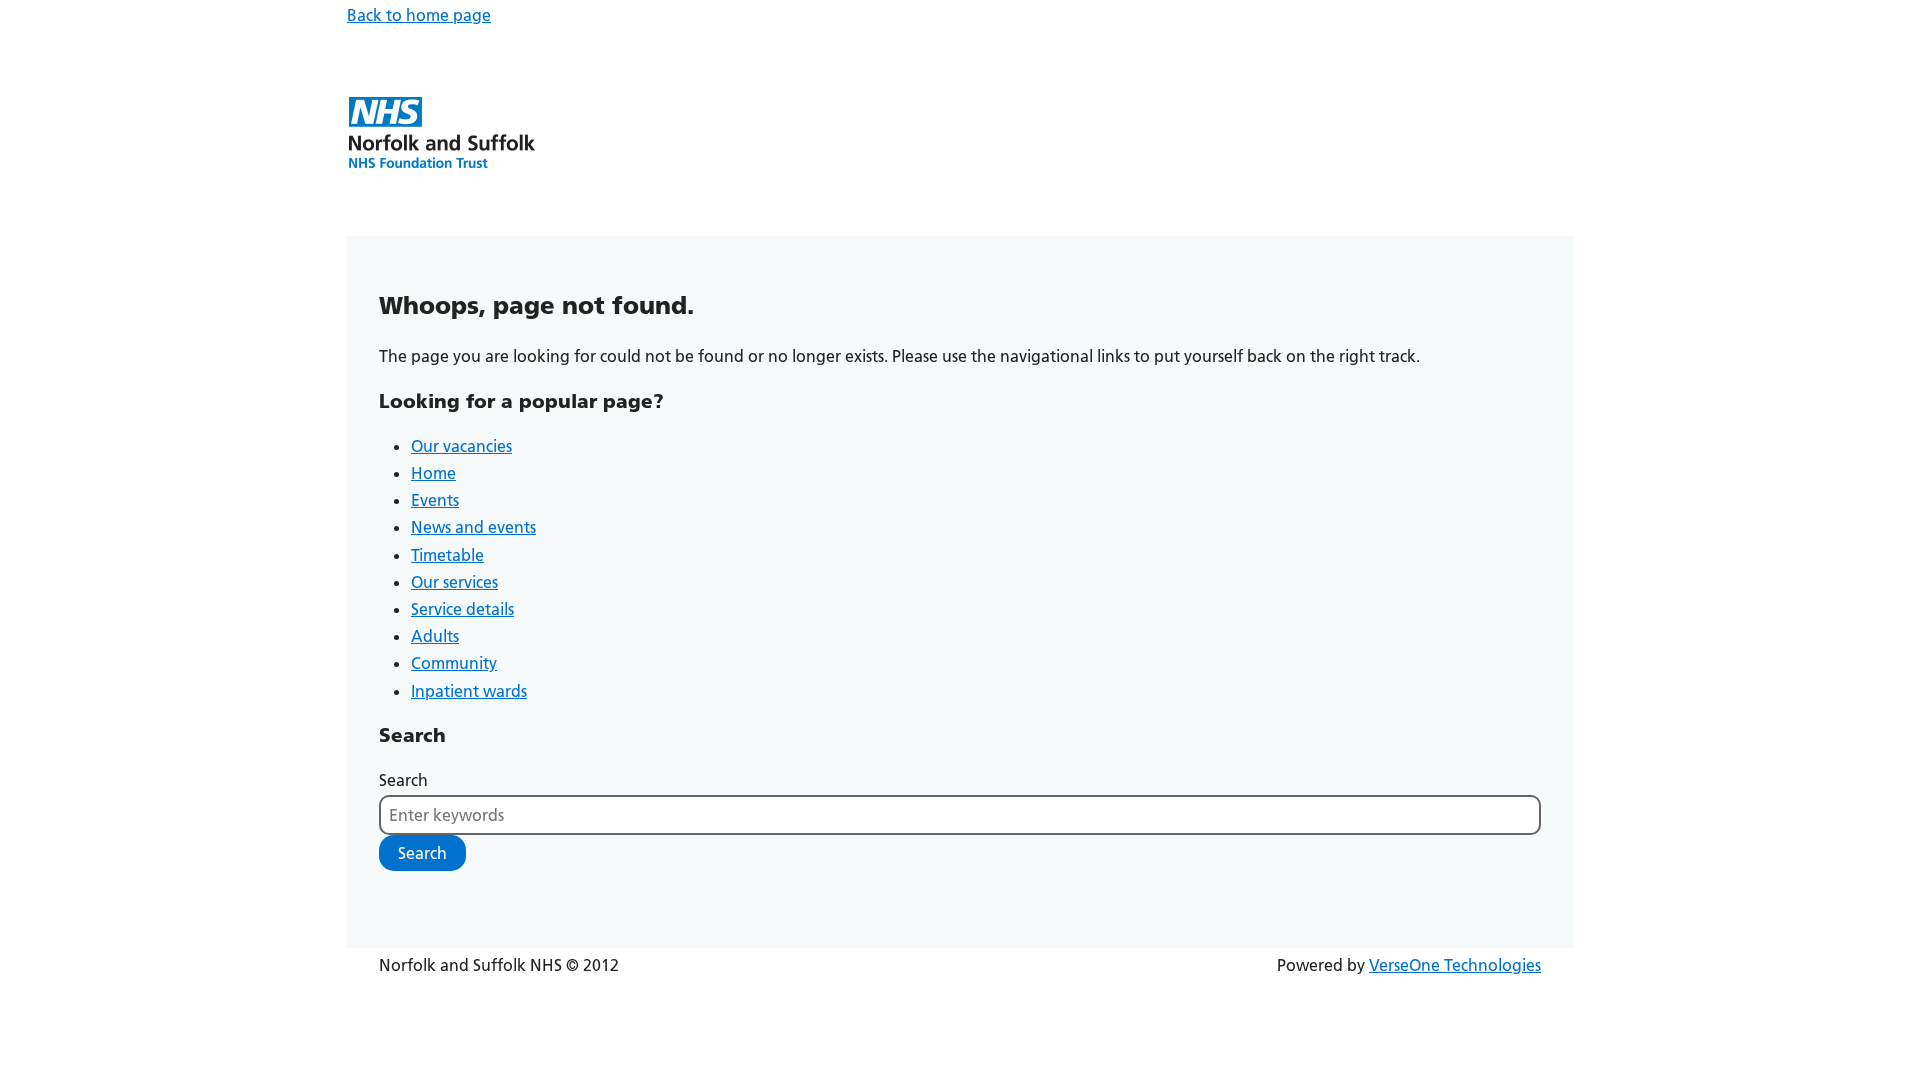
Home (433, 473)
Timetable (447, 555)
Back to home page (419, 15)
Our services (454, 582)
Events (435, 500)
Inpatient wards (469, 691)
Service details (462, 609)
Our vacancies (461, 446)
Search (403, 780)
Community (454, 663)
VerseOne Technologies (1455, 965)
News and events (473, 527)
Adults (435, 636)
